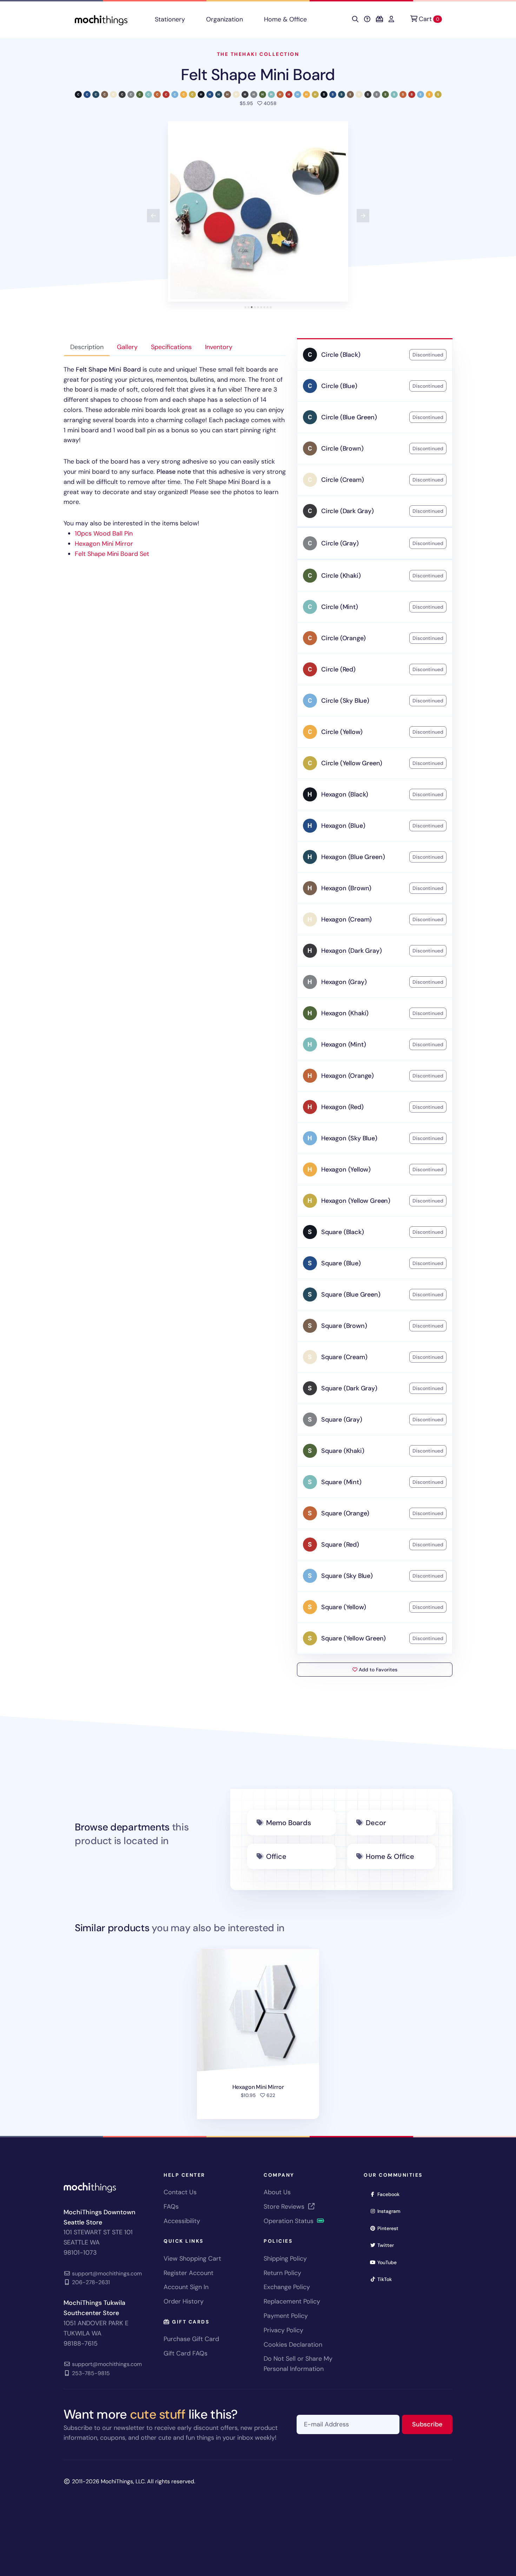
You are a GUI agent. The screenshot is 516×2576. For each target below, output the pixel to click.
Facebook (391, 2194)
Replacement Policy (292, 2301)
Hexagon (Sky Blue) (349, 1138)
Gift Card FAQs (186, 2353)
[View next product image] (363, 216)
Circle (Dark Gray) (348, 511)
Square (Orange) (345, 1513)
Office (276, 1856)
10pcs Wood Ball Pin (104, 533)
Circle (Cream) (342, 480)
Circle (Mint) (340, 607)
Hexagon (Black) (345, 794)
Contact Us (180, 2192)
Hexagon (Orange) (348, 1076)
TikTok (387, 2279)
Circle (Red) (338, 669)
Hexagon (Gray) (344, 982)
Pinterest (390, 2228)
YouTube (389, 2262)
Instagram (391, 2211)
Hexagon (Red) (342, 1107)
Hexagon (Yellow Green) (356, 1201)
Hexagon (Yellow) (346, 1169)
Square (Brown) (344, 1326)
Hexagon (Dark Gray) (352, 951)
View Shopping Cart (192, 2259)
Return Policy (282, 2273)
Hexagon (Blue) (343, 826)
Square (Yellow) (344, 1607)
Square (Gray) (342, 1420)
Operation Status (289, 2221)
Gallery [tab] (127, 347)
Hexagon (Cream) (346, 919)
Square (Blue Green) (351, 1294)
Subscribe (432, 2424)
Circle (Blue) (339, 386)
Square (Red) (340, 1545)
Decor (376, 1823)
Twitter (388, 2245)
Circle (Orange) (343, 638)
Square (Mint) (341, 1482)
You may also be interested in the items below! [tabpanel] (175, 462)
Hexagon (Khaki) (345, 1013)
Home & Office (285, 19)
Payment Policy (286, 2316)
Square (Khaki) (343, 1451)
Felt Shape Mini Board (258, 75)
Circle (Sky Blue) (345, 701)
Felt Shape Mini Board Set (112, 554)
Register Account (188, 2273)
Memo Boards (289, 1823)
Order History (184, 2301)
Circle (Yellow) (342, 732)
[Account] (391, 19)
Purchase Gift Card (191, 2339)
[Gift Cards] (379, 19)
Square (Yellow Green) (353, 1638)
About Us (277, 2192)
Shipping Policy (285, 2259)
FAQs (171, 2207)
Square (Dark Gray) (349, 1388)
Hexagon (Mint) (343, 1044)
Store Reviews (285, 2207)
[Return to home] (101, 19)
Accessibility (182, 2221)
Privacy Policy (283, 2330)
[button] (258, 211)
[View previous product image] (153, 216)
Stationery (170, 19)
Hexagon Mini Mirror (104, 544)
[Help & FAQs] (367, 19)
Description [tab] (87, 347)
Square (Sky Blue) (347, 1576)
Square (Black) (342, 1232)
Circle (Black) (341, 355)
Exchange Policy (287, 2287)
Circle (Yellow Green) (352, 763)
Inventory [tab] (219, 347)
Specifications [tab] (171, 347)
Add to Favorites (377, 1670)
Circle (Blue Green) (349, 417)
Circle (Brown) (342, 448)
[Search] (355, 19)
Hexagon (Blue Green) (353, 857)
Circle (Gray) (340, 543)
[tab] (246, 307)
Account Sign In (186, 2287)
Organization (224, 19)
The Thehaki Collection (258, 54)
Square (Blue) (341, 1263)
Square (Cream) (344, 1357)
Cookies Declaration (293, 2345)
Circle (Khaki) (341, 576)
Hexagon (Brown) (346, 888)
